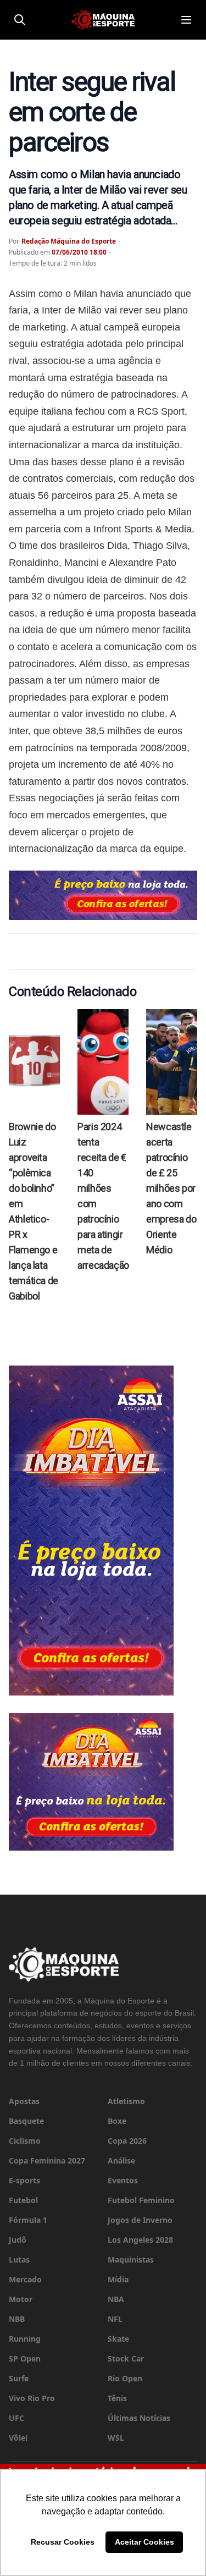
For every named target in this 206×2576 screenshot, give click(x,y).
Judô (18, 2240)
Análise (121, 2161)
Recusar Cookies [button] (63, 2542)
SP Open (25, 2358)
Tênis (117, 2398)
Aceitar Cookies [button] (144, 2542)
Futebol (23, 2200)
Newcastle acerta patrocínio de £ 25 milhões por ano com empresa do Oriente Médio (171, 1188)
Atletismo (126, 2101)
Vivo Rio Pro (32, 2398)
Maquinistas (131, 2259)
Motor (21, 2299)
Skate (118, 2339)
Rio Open (125, 2378)
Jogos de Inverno (140, 2220)
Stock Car (126, 2358)
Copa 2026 (127, 2141)
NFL (115, 2319)
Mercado (25, 2279)
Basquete (26, 2121)
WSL (116, 2438)
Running (25, 2339)
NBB (17, 2319)
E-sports (24, 2180)
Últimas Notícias (139, 2418)
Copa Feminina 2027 (47, 2161)
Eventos (123, 2180)
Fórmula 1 (28, 2220)
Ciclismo (25, 2141)
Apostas (24, 2101)
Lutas (19, 2259)
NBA (116, 2299)
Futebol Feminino (141, 2200)
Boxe (117, 2121)
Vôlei (18, 2438)
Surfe (19, 2378)
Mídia (118, 2279)
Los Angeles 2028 (140, 2240)
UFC (16, 2418)
